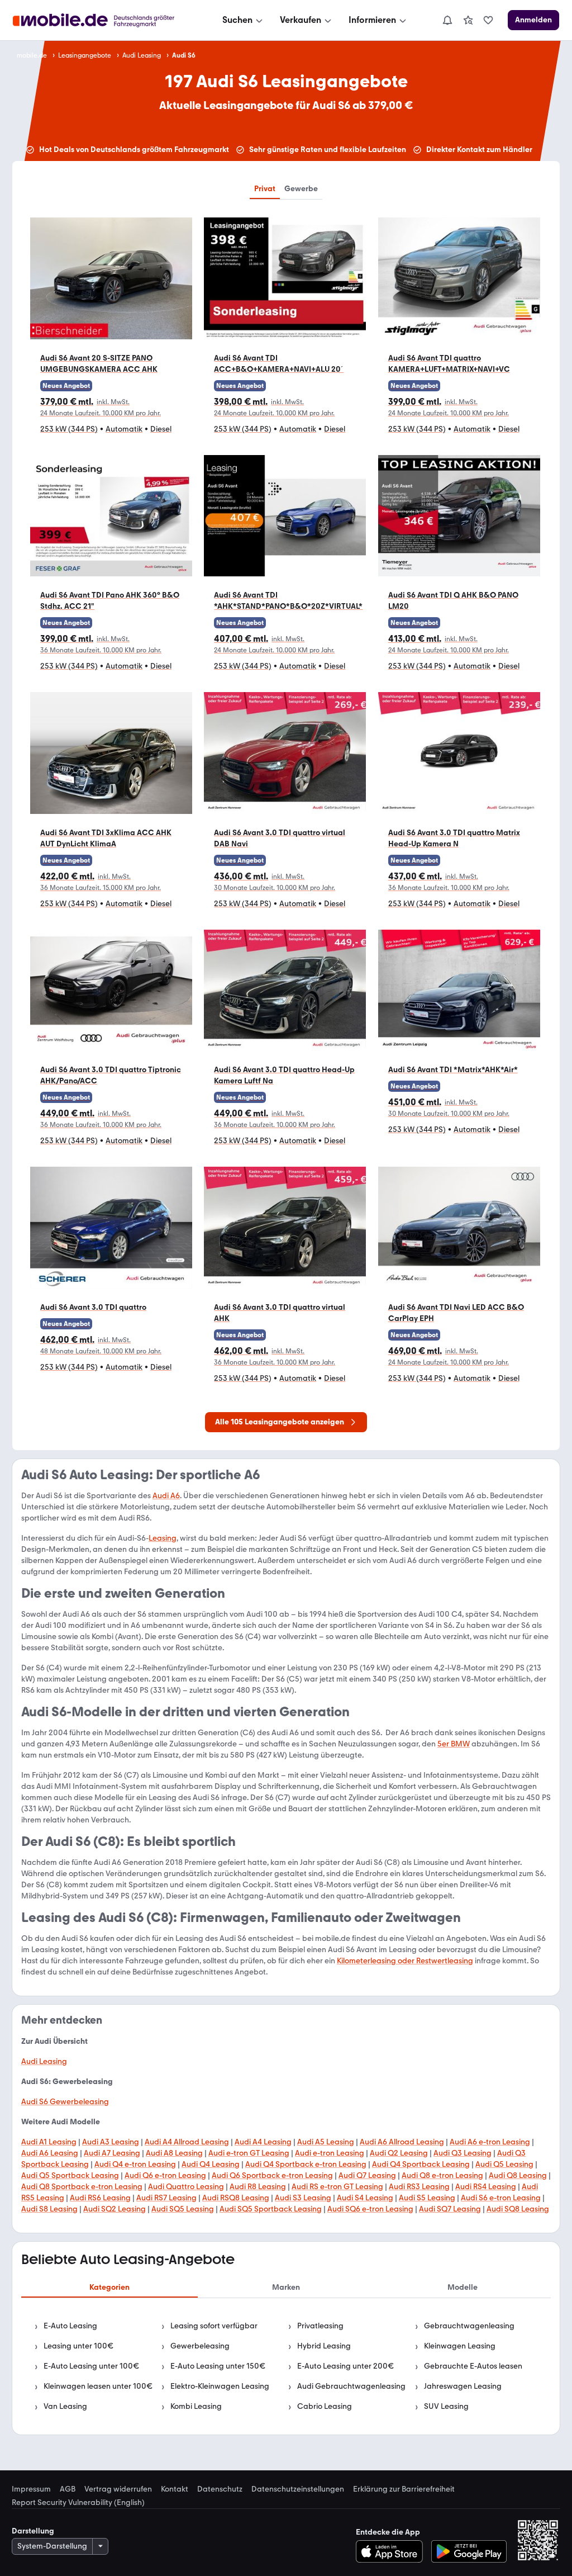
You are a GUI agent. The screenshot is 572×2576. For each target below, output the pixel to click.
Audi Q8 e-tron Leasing (442, 2175)
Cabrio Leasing (325, 2406)
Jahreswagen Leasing (463, 2386)
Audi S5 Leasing (427, 2198)
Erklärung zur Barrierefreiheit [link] (404, 2489)
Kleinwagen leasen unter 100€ (98, 2386)
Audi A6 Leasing (50, 2153)
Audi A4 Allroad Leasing (187, 2142)
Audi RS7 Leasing (166, 2198)
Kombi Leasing (196, 2406)
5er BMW (454, 1744)
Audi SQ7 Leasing (450, 2209)
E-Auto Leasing (70, 2326)
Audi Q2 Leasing (399, 2153)
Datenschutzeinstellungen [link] (298, 2489)
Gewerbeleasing (200, 2346)
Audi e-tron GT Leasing (249, 2153)
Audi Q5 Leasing (504, 2164)
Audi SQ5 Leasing (183, 2209)
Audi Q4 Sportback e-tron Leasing (306, 2164)
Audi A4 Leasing (263, 2142)
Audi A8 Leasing (174, 2153)
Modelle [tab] (463, 2287)
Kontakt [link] (175, 2489)
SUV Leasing (446, 2406)
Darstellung (33, 2531)
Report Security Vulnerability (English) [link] (78, 2503)
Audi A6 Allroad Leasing (402, 2142)
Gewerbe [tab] (301, 189)
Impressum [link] (31, 2489)
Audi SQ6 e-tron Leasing (370, 2209)
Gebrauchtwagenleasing (469, 2326)
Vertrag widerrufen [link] (118, 2489)
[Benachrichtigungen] (447, 20)
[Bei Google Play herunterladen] (469, 2551)
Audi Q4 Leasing (211, 2164)
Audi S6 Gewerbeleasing (65, 2102)
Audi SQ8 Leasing (518, 2209)
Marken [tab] (286, 2287)
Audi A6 (166, 1496)
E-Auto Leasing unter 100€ (91, 2366)
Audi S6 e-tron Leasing (501, 2198)
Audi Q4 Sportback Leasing (421, 2164)
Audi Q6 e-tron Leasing (165, 2175)
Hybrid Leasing (324, 2346)
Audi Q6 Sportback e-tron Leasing (272, 2175)
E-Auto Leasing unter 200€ (345, 2366)
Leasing (163, 1538)
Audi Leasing (142, 55)
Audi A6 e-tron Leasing (490, 2142)
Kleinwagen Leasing (460, 2346)
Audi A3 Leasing (111, 2142)
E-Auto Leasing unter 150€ (218, 2366)
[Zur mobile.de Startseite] (104, 20)
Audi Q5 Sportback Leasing (70, 2175)
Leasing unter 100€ (78, 2346)
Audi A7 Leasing (112, 2153)
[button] (111, 331)
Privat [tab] (265, 189)
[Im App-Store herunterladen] (392, 2551)
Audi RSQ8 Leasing (236, 2198)
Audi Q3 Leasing (463, 2153)
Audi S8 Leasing (49, 2209)
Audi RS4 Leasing (486, 2187)
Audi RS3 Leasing (419, 2187)
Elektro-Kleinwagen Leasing (220, 2386)
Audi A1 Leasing (49, 2142)
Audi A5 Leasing (326, 2142)
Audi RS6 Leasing (100, 2198)
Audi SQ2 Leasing (115, 2209)
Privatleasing (320, 2326)
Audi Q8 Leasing (518, 2175)
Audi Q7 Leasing (367, 2175)
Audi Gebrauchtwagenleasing (351, 2386)
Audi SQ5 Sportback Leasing (271, 2209)
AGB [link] (68, 2489)
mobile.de (32, 55)
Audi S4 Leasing (365, 2198)
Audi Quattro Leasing (186, 2187)
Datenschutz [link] (220, 2489)
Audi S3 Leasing (303, 2198)
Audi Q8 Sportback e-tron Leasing (82, 2187)
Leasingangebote (85, 55)
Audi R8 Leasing (258, 2187)
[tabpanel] (286, 2366)
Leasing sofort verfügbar (214, 2326)
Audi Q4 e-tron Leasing (135, 2164)
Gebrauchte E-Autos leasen (473, 2366)
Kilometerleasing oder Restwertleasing (405, 1961)
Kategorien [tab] (109, 2287)
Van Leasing (65, 2406)
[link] (468, 20)
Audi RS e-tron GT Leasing (337, 2187)
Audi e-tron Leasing (330, 2153)
